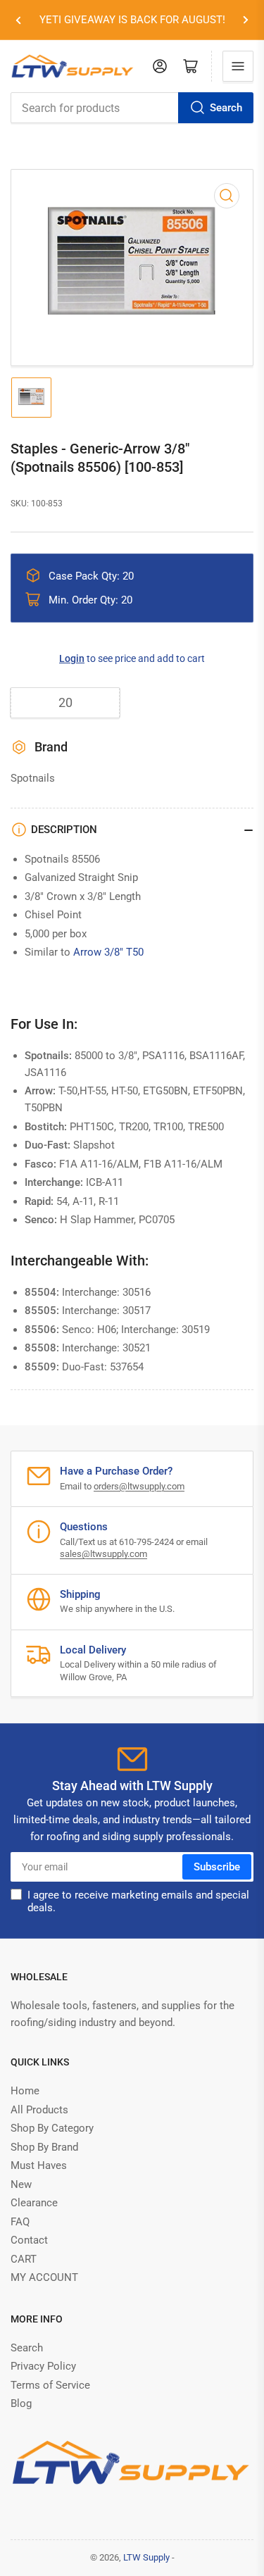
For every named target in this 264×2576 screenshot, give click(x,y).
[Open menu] (238, 66)
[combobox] (132, 108)
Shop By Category (52, 2128)
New (21, 2184)
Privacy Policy (43, 2366)
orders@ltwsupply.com (139, 1486)
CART (24, 2259)
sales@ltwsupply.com (103, 1554)
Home (25, 2091)
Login (72, 658)
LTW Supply (146, 2557)
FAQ (20, 2222)
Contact (29, 2240)
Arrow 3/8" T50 (108, 952)
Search (226, 108)
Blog (21, 2403)
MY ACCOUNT (44, 2277)
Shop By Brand (44, 2147)
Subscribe (217, 1867)
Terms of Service (50, 2385)
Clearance (34, 2203)
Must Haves (39, 2165)
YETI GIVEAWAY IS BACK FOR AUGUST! (132, 20)
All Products (39, 2110)
